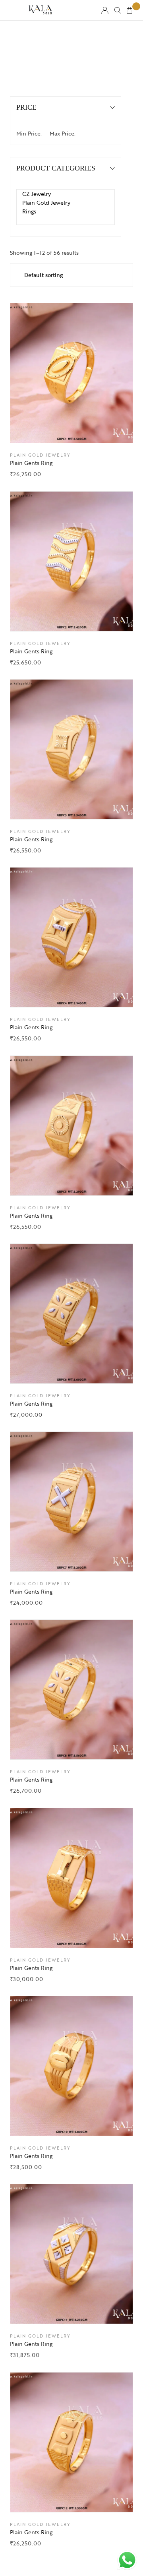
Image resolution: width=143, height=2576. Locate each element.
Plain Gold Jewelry (40, 455)
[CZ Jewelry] (66, 194)
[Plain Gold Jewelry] (66, 203)
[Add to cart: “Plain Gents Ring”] (91, 429)
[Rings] (66, 211)
